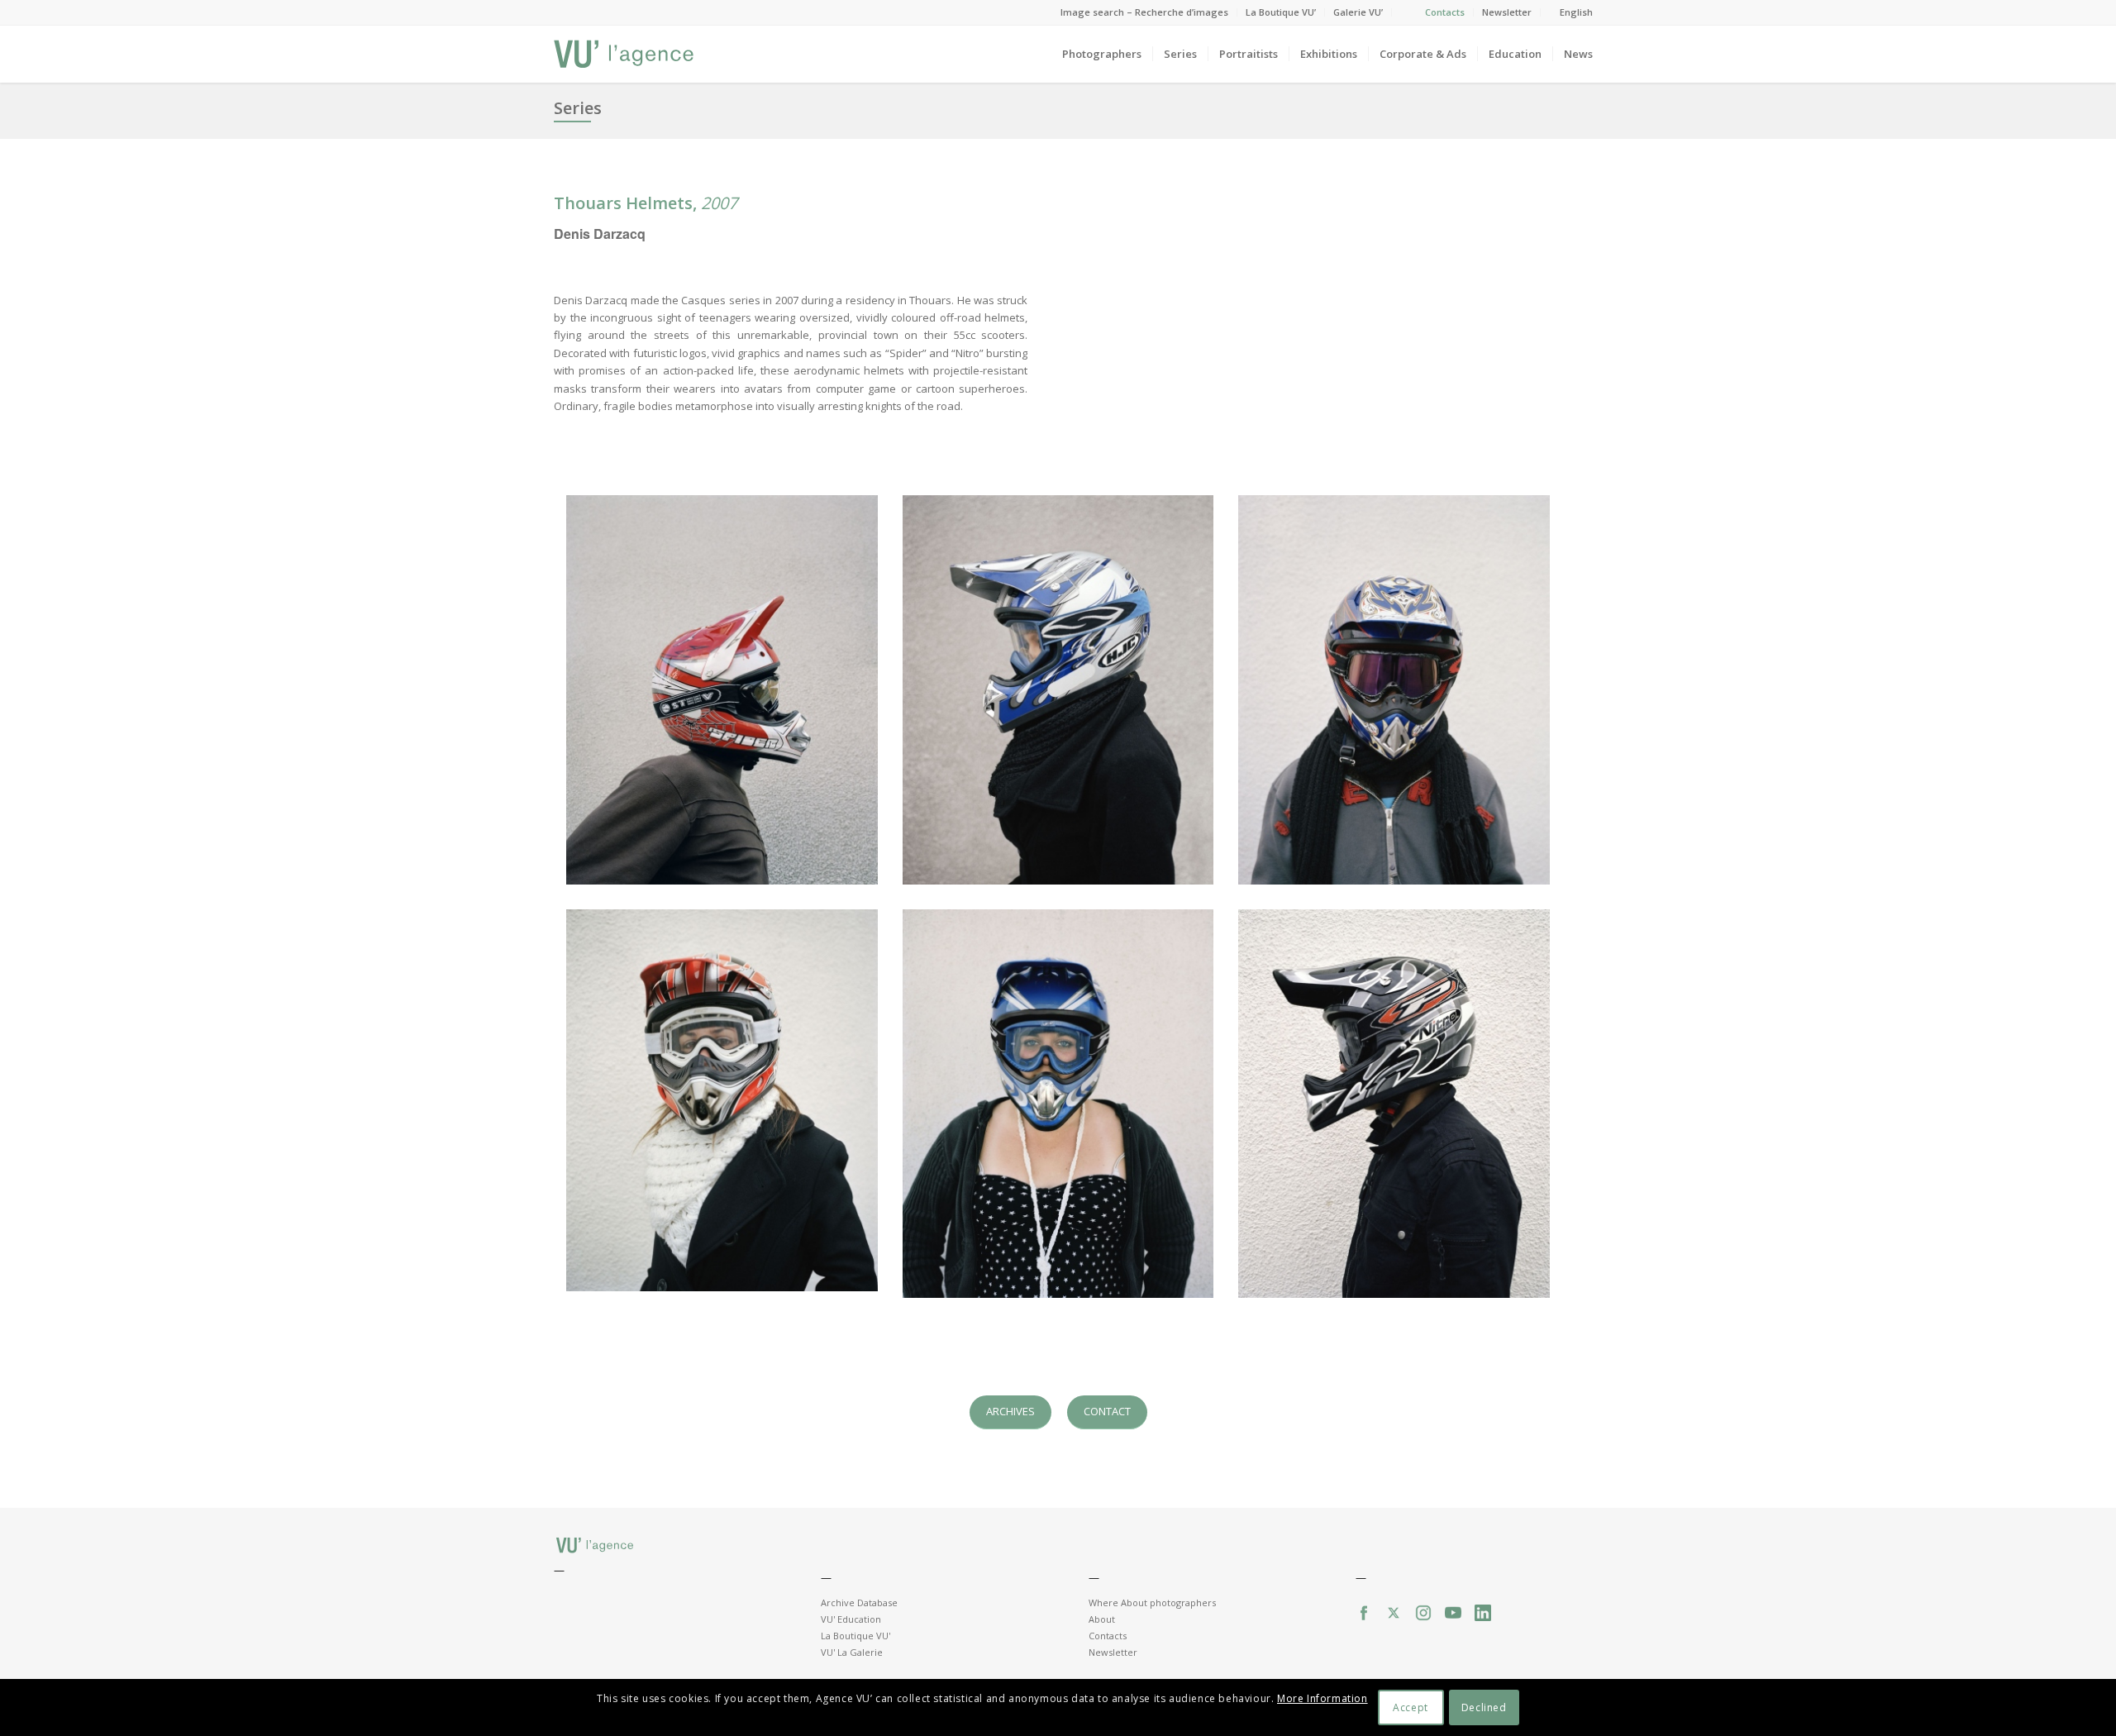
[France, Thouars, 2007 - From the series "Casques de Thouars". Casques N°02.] (1058, 690)
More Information (1322, 1699)
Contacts (1445, 12)
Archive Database (859, 1602)
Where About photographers (1152, 1602)
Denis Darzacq (600, 234)
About (1102, 1619)
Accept (1411, 1707)
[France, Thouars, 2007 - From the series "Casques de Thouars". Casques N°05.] (1058, 1104)
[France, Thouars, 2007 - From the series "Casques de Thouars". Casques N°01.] (722, 690)
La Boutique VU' (855, 1636)
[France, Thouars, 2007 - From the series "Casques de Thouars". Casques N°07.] (1394, 1104)
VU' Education (851, 1619)
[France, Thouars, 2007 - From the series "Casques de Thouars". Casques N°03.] (1394, 690)
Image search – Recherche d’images (1144, 12)
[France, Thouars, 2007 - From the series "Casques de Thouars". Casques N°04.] (722, 1101)
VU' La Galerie (852, 1652)
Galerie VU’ (1358, 12)
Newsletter (1507, 12)
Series (578, 108)
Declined (1484, 1707)
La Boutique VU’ (1281, 12)
